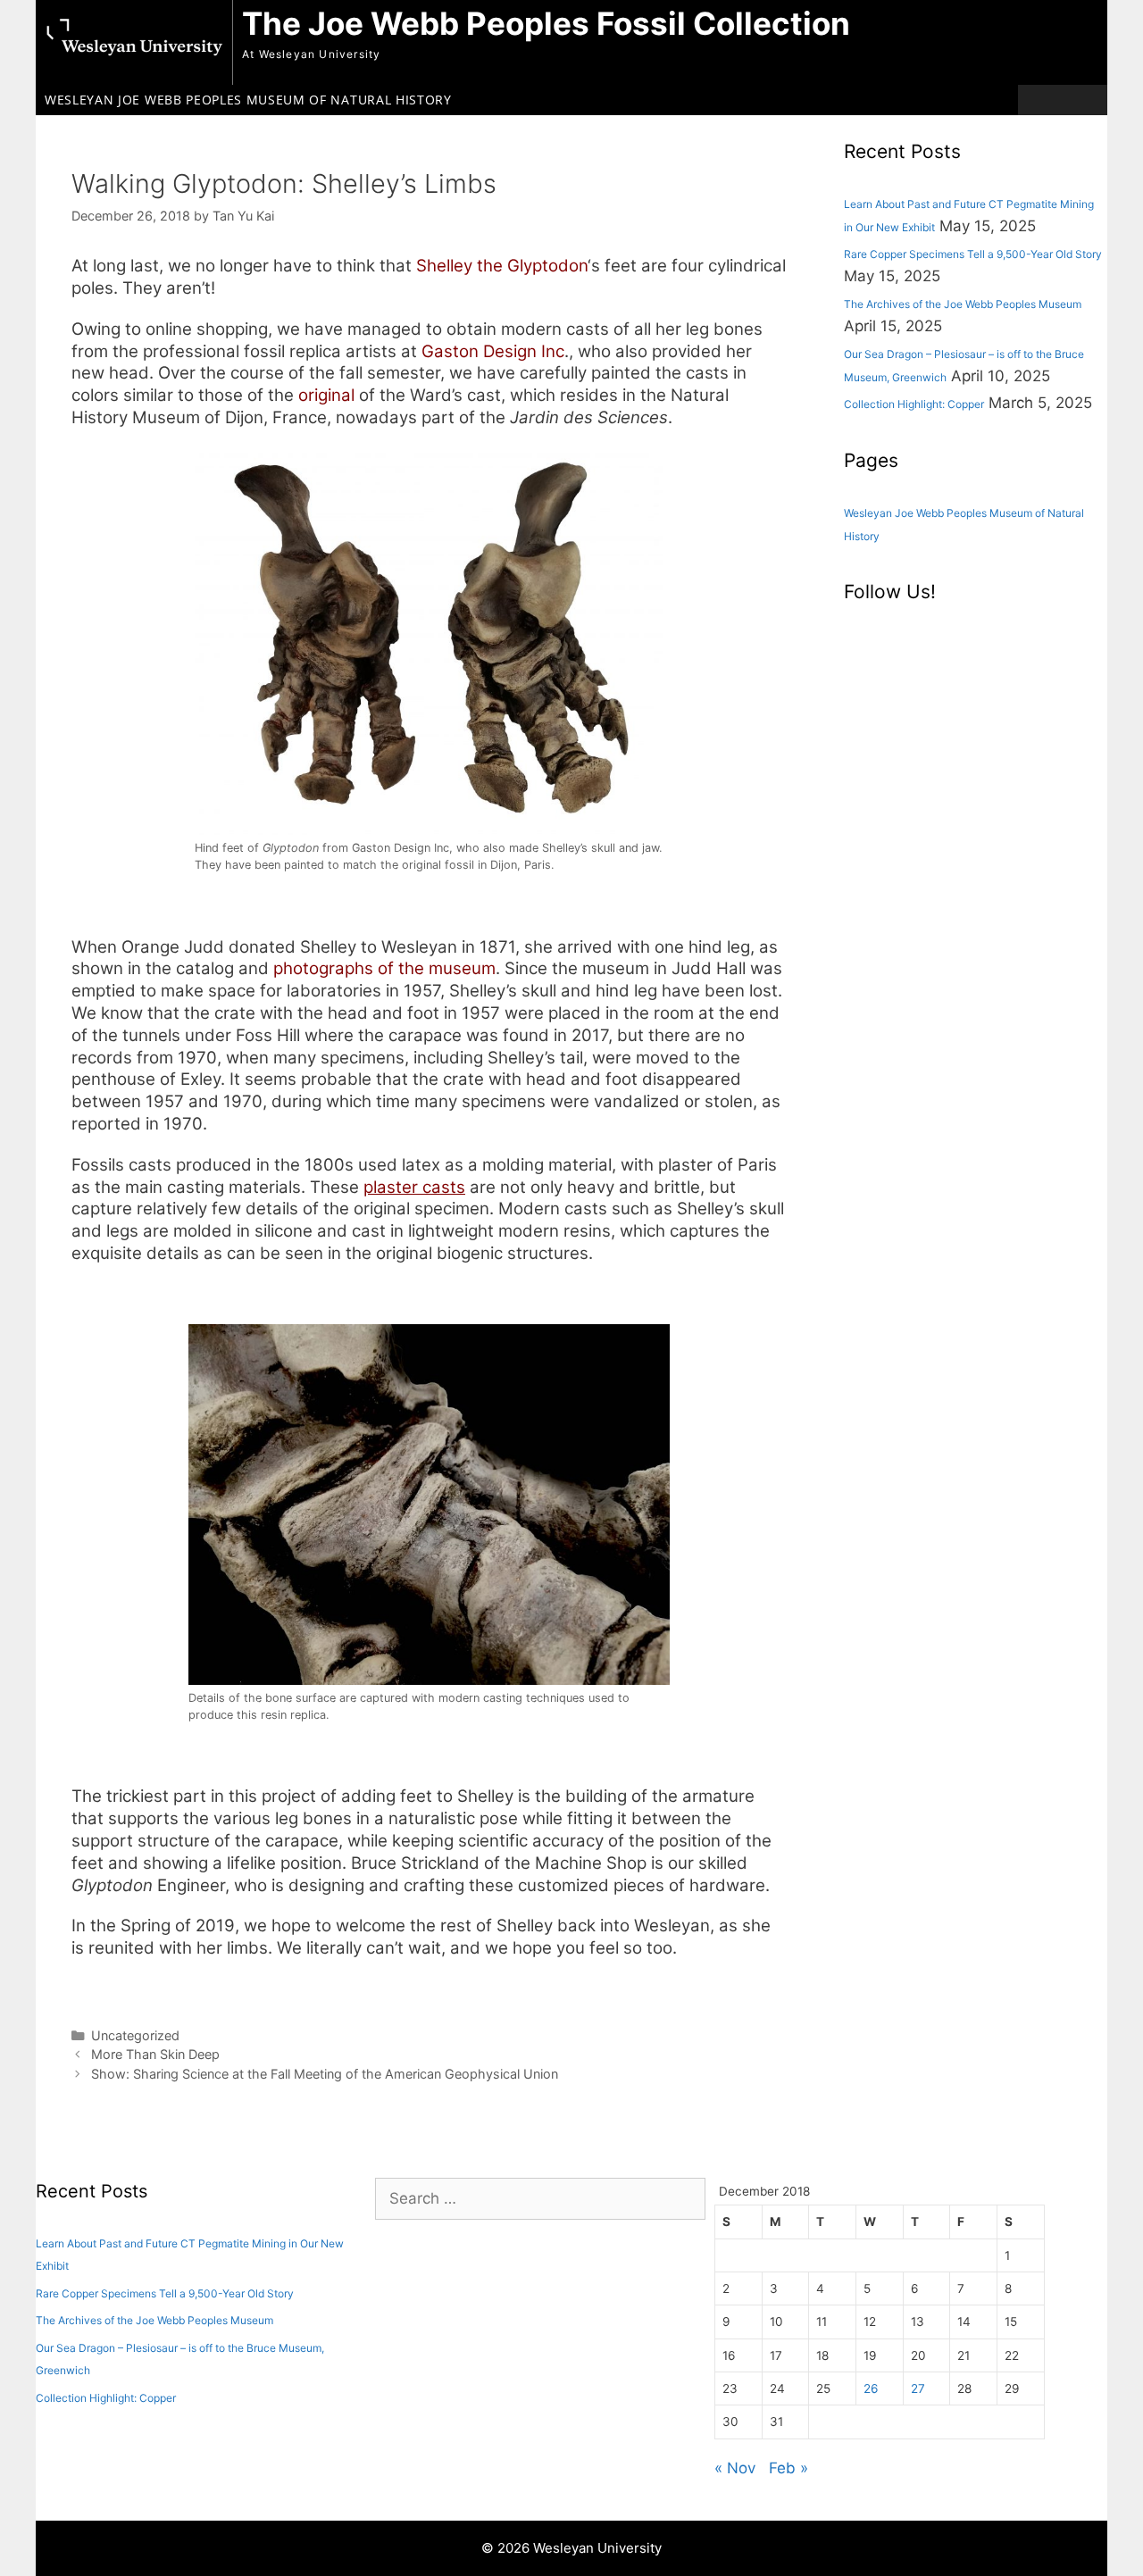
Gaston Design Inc (493, 351)
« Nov (735, 2468)
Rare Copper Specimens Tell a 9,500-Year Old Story (973, 254)
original (326, 395)
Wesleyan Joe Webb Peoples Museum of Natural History (248, 100)
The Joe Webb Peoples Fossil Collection (546, 23)
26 (871, 2388)
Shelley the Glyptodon (502, 266)
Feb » (788, 2468)
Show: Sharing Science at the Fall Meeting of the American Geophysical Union (325, 2074)
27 (918, 2388)
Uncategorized (135, 2035)
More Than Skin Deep (155, 2054)
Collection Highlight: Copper (914, 404)
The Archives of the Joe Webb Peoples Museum (963, 304)
